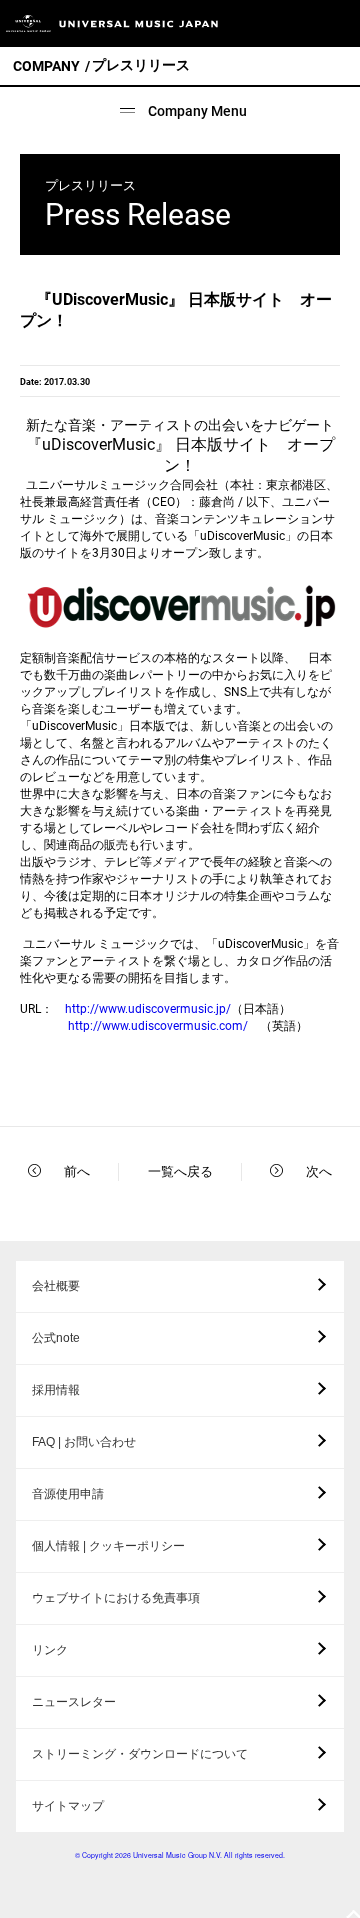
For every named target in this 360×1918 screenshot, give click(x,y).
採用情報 (56, 1390)
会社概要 (56, 1286)
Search (292, 23)
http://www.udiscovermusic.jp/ (148, 1009)
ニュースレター (74, 1702)
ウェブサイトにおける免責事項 (116, 1598)
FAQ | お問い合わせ (84, 1442)
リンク (50, 1650)
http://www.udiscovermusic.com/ (158, 1026)
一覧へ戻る (180, 1171)
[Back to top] (353, 1916)
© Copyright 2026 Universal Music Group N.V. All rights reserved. (180, 1855)
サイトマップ (68, 1806)
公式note (56, 1338)
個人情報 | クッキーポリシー (108, 1546)
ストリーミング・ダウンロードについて (140, 1754)
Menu (337, 23)
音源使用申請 (68, 1494)
